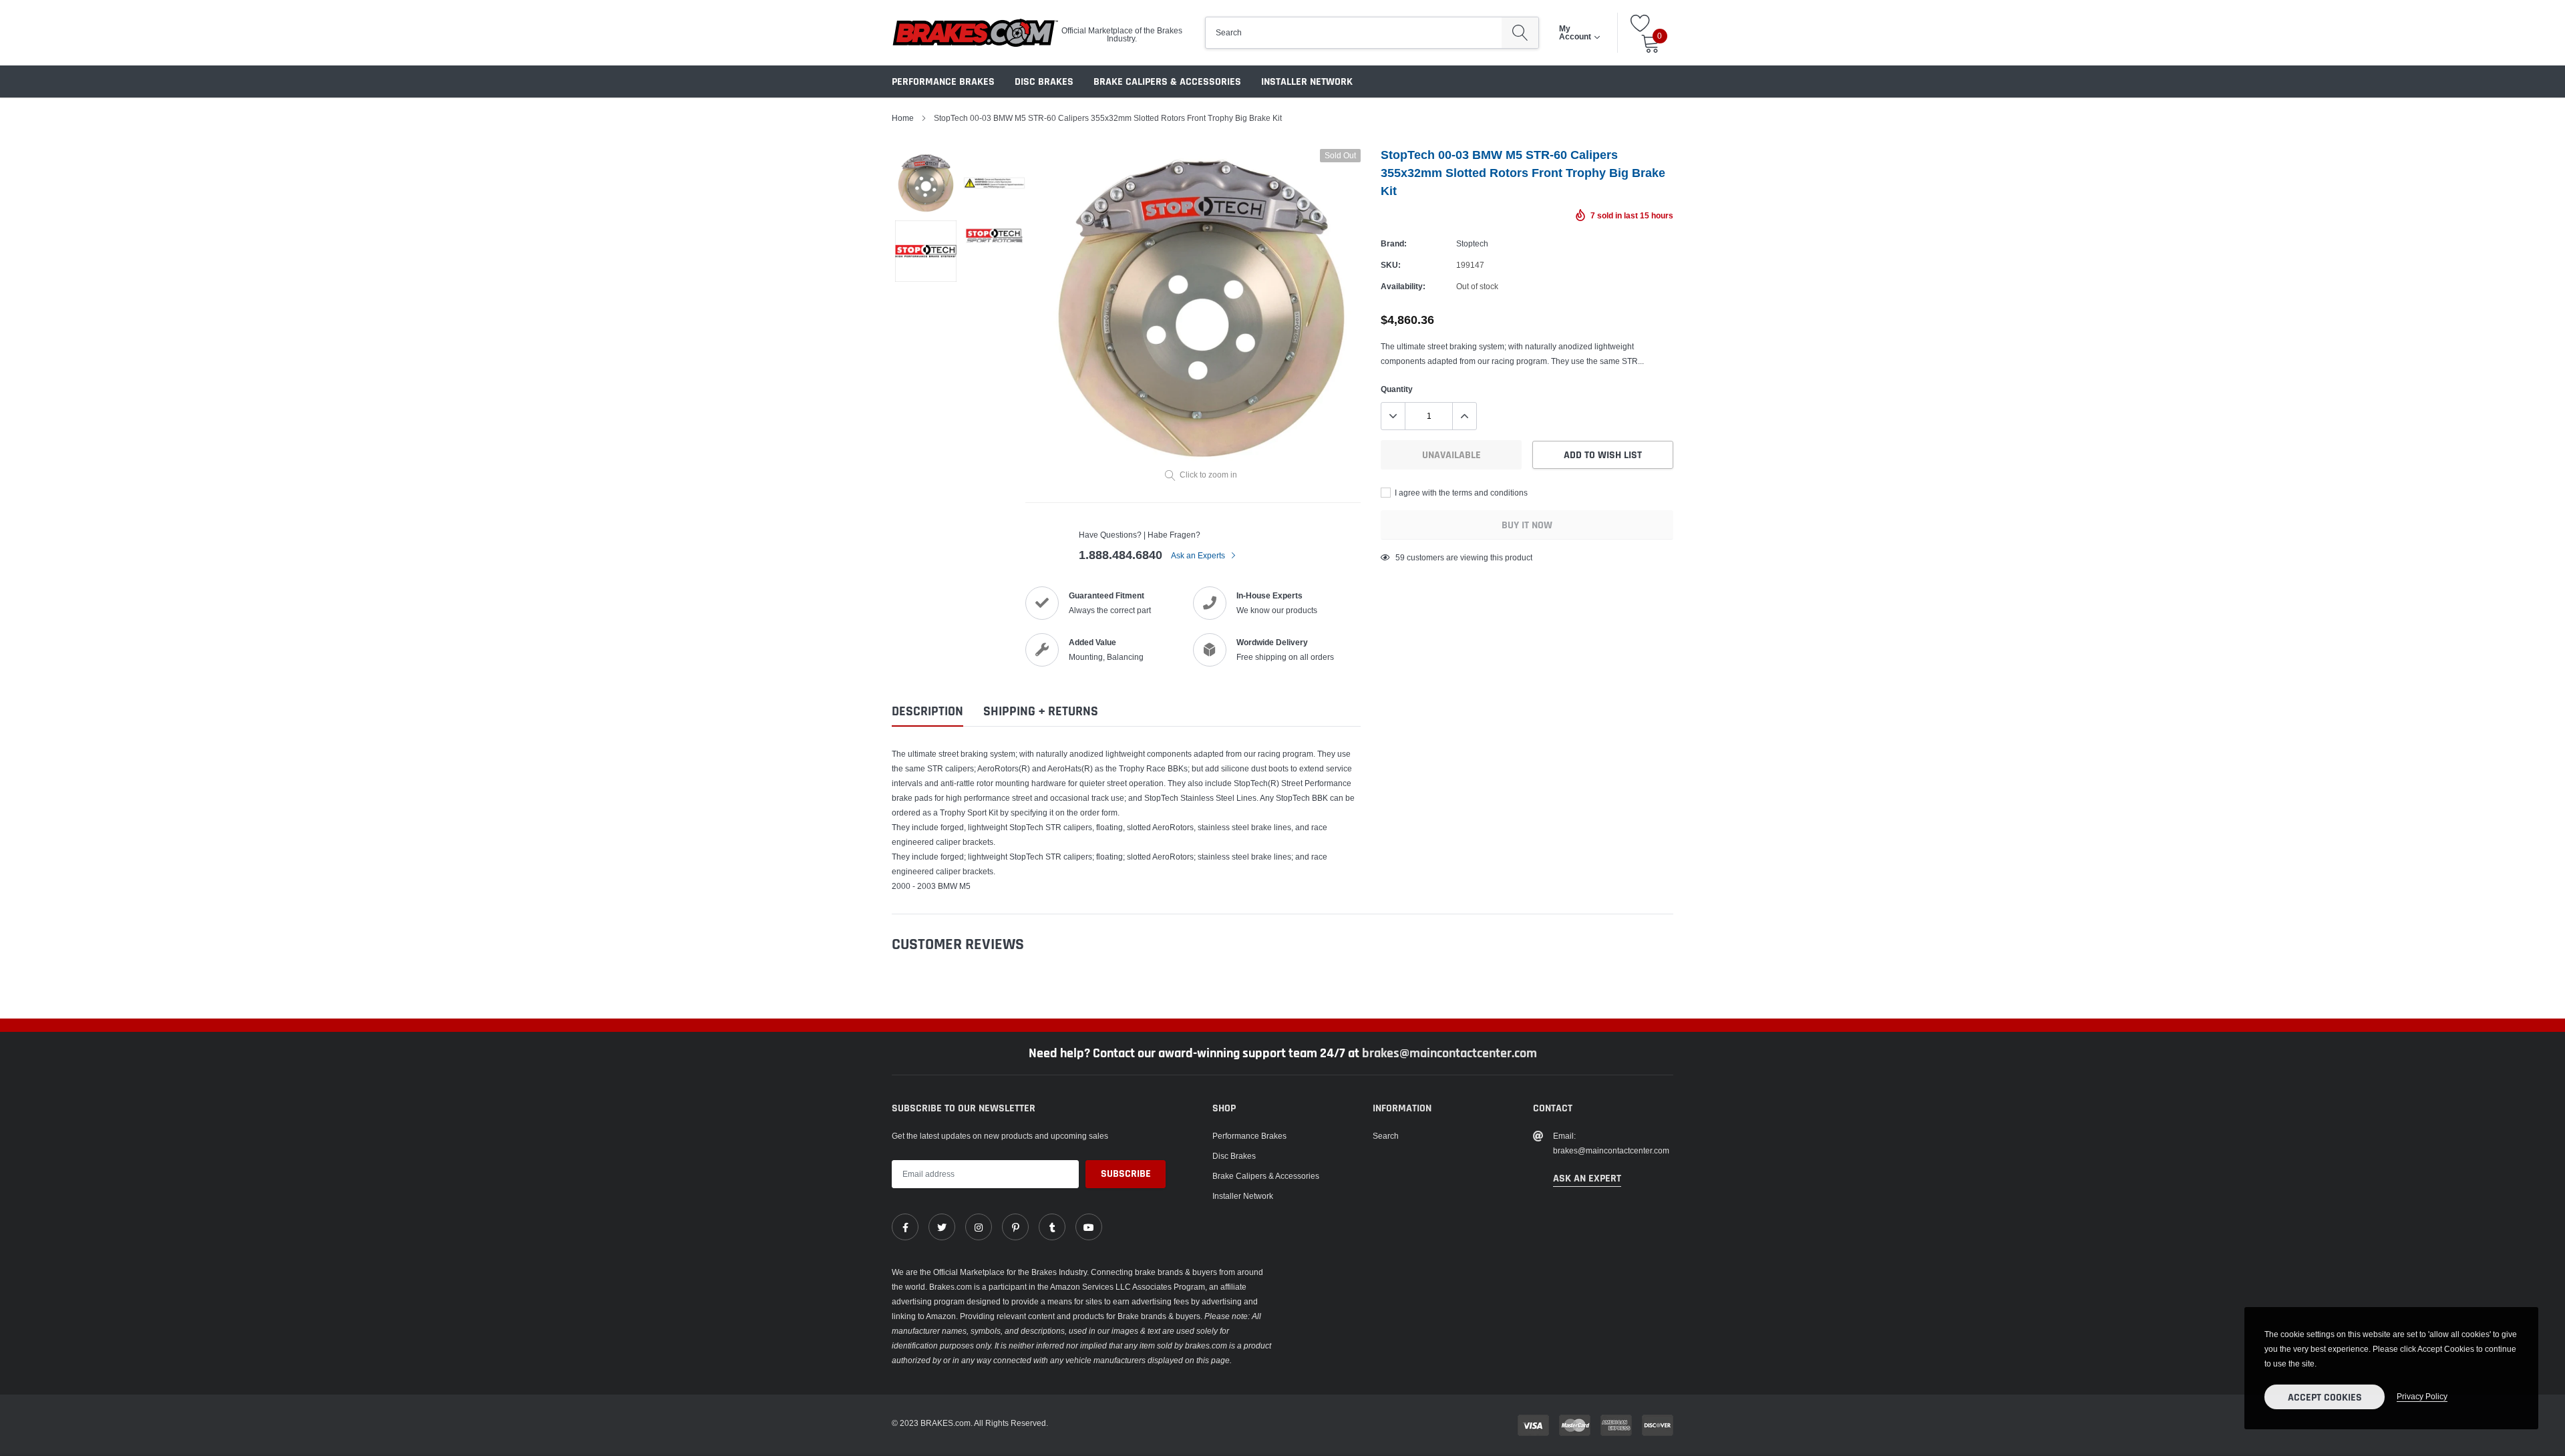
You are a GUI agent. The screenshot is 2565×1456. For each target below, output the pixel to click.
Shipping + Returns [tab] (1041, 712)
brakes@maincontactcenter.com (1449, 1053)
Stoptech (1472, 243)
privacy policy (2422, 1396)
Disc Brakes (1044, 82)
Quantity (1397, 389)
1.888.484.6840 (1121, 555)
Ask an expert (1587, 1178)
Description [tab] (927, 712)
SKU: (1391, 265)
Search (1386, 1136)
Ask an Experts (1199, 555)
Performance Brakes (943, 82)
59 (1400, 557)
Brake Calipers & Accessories (1167, 82)
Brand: (1394, 243)
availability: (1403, 286)
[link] (905, 1227)
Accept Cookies (2325, 1398)
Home (903, 118)
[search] (1520, 33)
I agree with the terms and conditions (1460, 493)
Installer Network (1307, 82)
